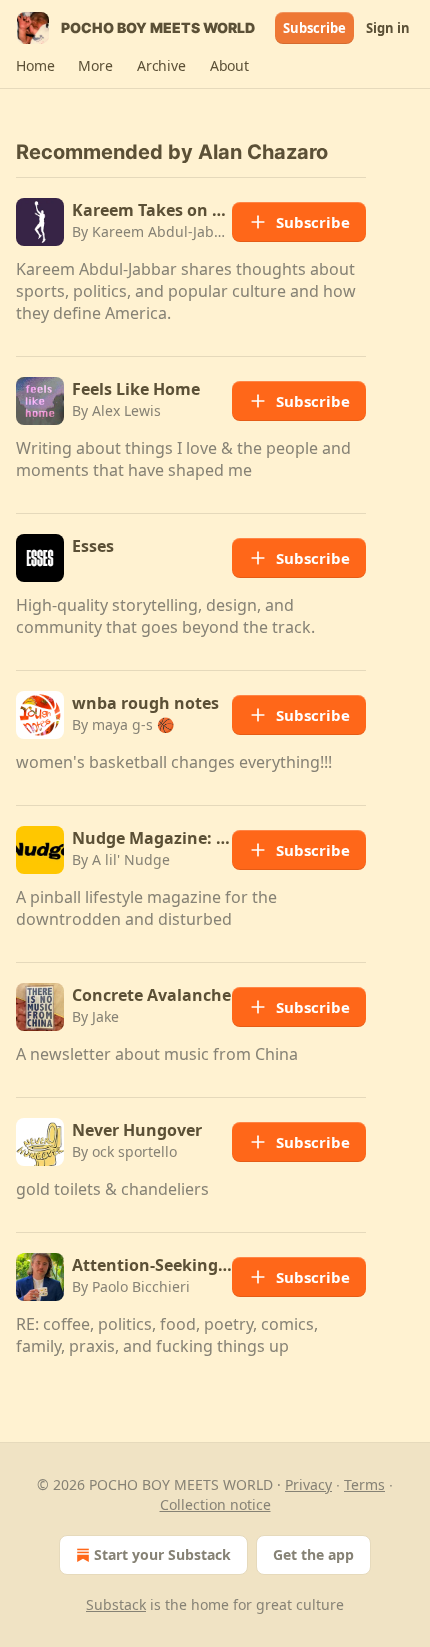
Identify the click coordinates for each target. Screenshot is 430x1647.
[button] (35, 66)
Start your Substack (162, 1554)
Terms (364, 1484)
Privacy (308, 1484)
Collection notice (215, 1504)
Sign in (388, 28)
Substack (116, 1604)
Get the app (313, 1554)
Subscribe (314, 28)
